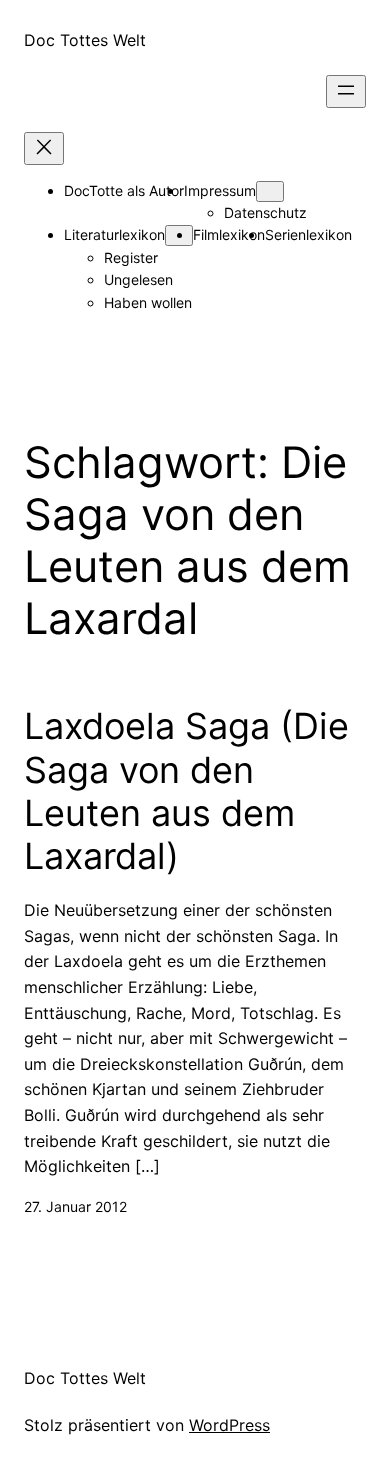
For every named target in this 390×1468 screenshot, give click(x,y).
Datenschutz (265, 212)
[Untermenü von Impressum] (270, 191)
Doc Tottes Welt (85, 40)
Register (131, 257)
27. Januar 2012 (75, 1206)
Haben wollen (148, 302)
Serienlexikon (308, 234)
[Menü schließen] (44, 148)
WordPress (229, 1425)
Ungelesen (138, 279)
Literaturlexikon (114, 234)
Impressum (220, 190)
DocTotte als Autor (124, 190)
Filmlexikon (229, 234)
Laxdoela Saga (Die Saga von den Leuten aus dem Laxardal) (186, 791)
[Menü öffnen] (346, 91)
